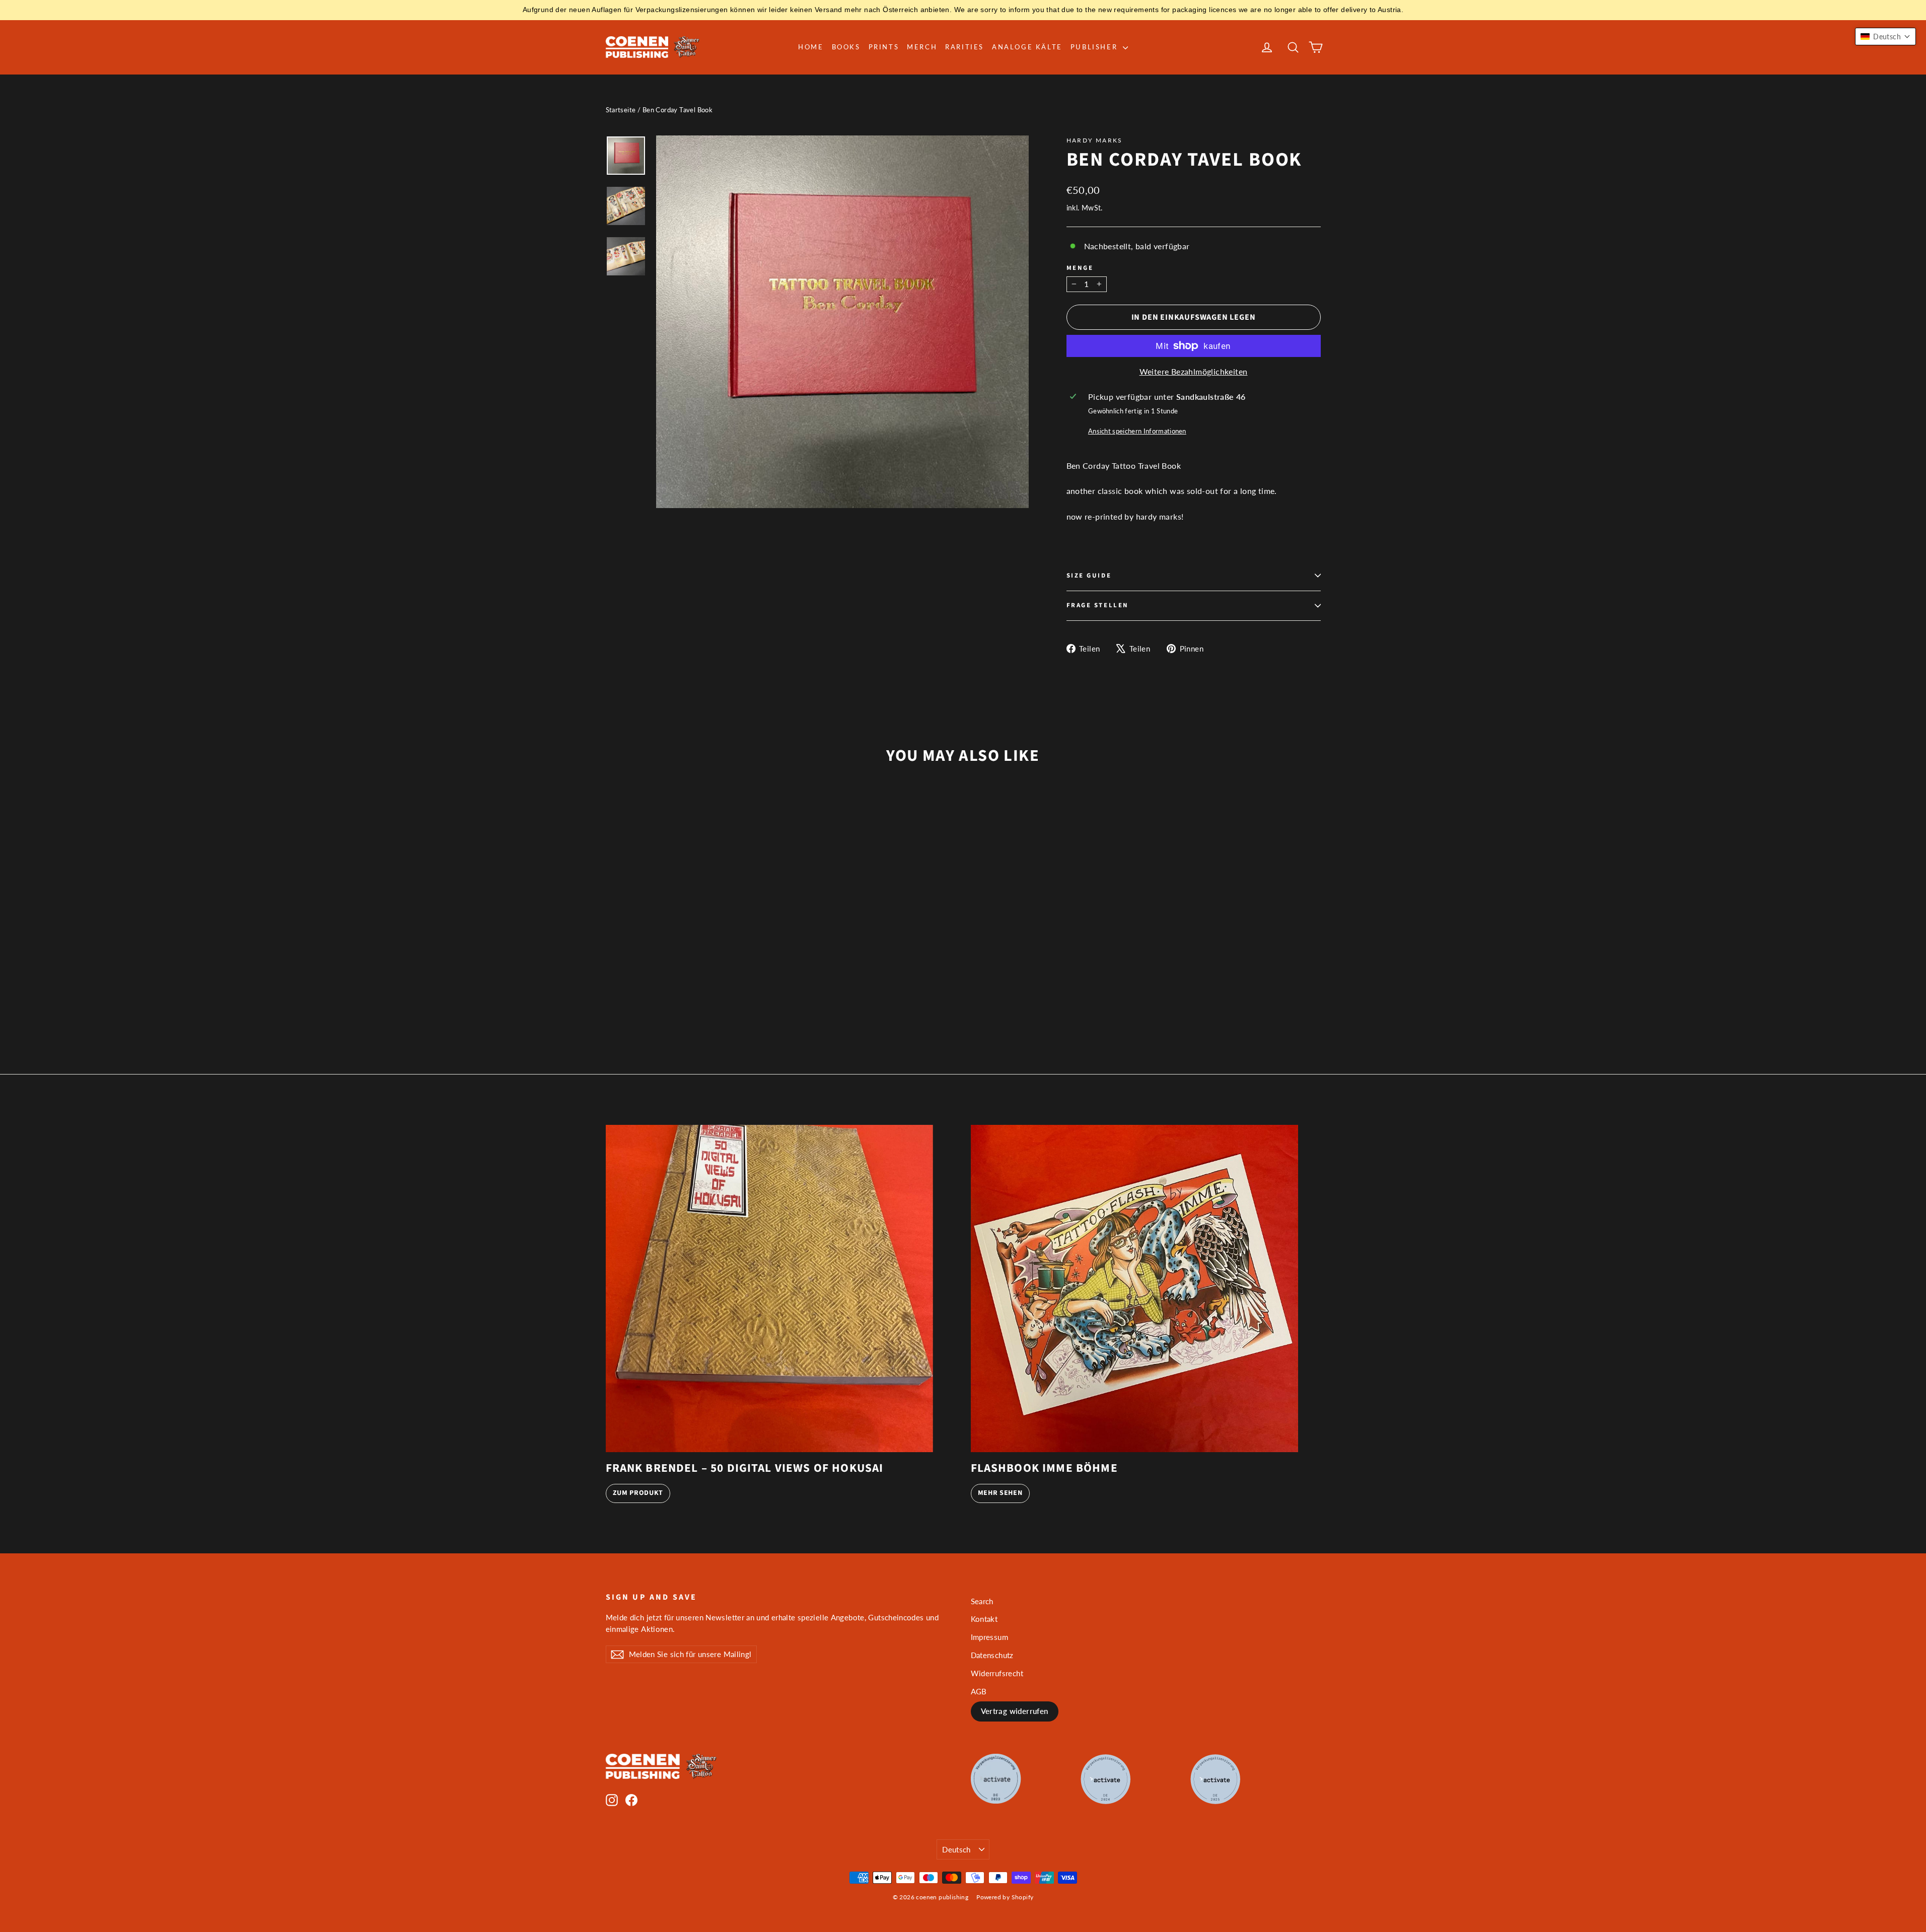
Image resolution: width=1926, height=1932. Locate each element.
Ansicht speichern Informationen (1137, 431)
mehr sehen (1000, 1493)
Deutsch (956, 1849)
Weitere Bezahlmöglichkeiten (1194, 371)
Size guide (1089, 576)
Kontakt (984, 1619)
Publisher (1095, 47)
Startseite (621, 110)
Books (846, 47)
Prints (884, 47)
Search (982, 1601)
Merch (922, 47)
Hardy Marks (1095, 140)
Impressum (990, 1637)
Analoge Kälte (1027, 47)
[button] (1885, 37)
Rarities (965, 47)
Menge (1080, 268)
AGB (979, 1691)
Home (811, 47)
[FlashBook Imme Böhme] (1134, 1289)
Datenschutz (992, 1655)
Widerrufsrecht (997, 1673)
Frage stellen (1098, 605)
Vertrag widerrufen (1015, 1711)
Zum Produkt (638, 1493)
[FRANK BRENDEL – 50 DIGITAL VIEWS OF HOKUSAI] (769, 1289)
